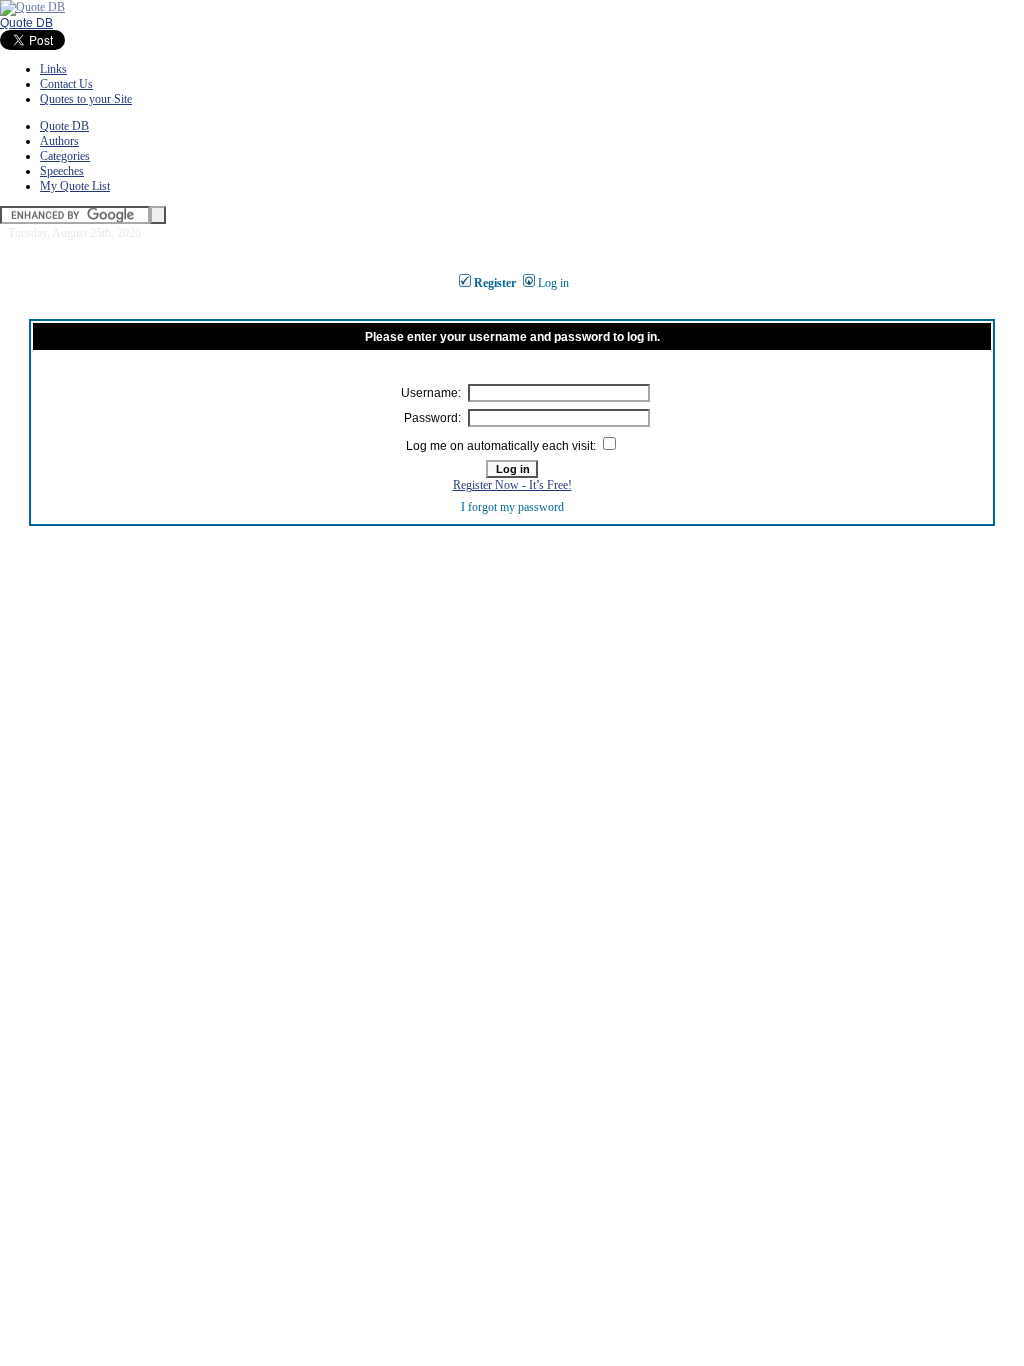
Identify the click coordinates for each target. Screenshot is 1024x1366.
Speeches (62, 171)
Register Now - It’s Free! (512, 485)
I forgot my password (512, 507)
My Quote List (75, 186)
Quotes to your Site (86, 99)
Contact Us (66, 84)
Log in (553, 283)
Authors (59, 141)
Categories (65, 156)
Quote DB (26, 23)
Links (53, 69)
